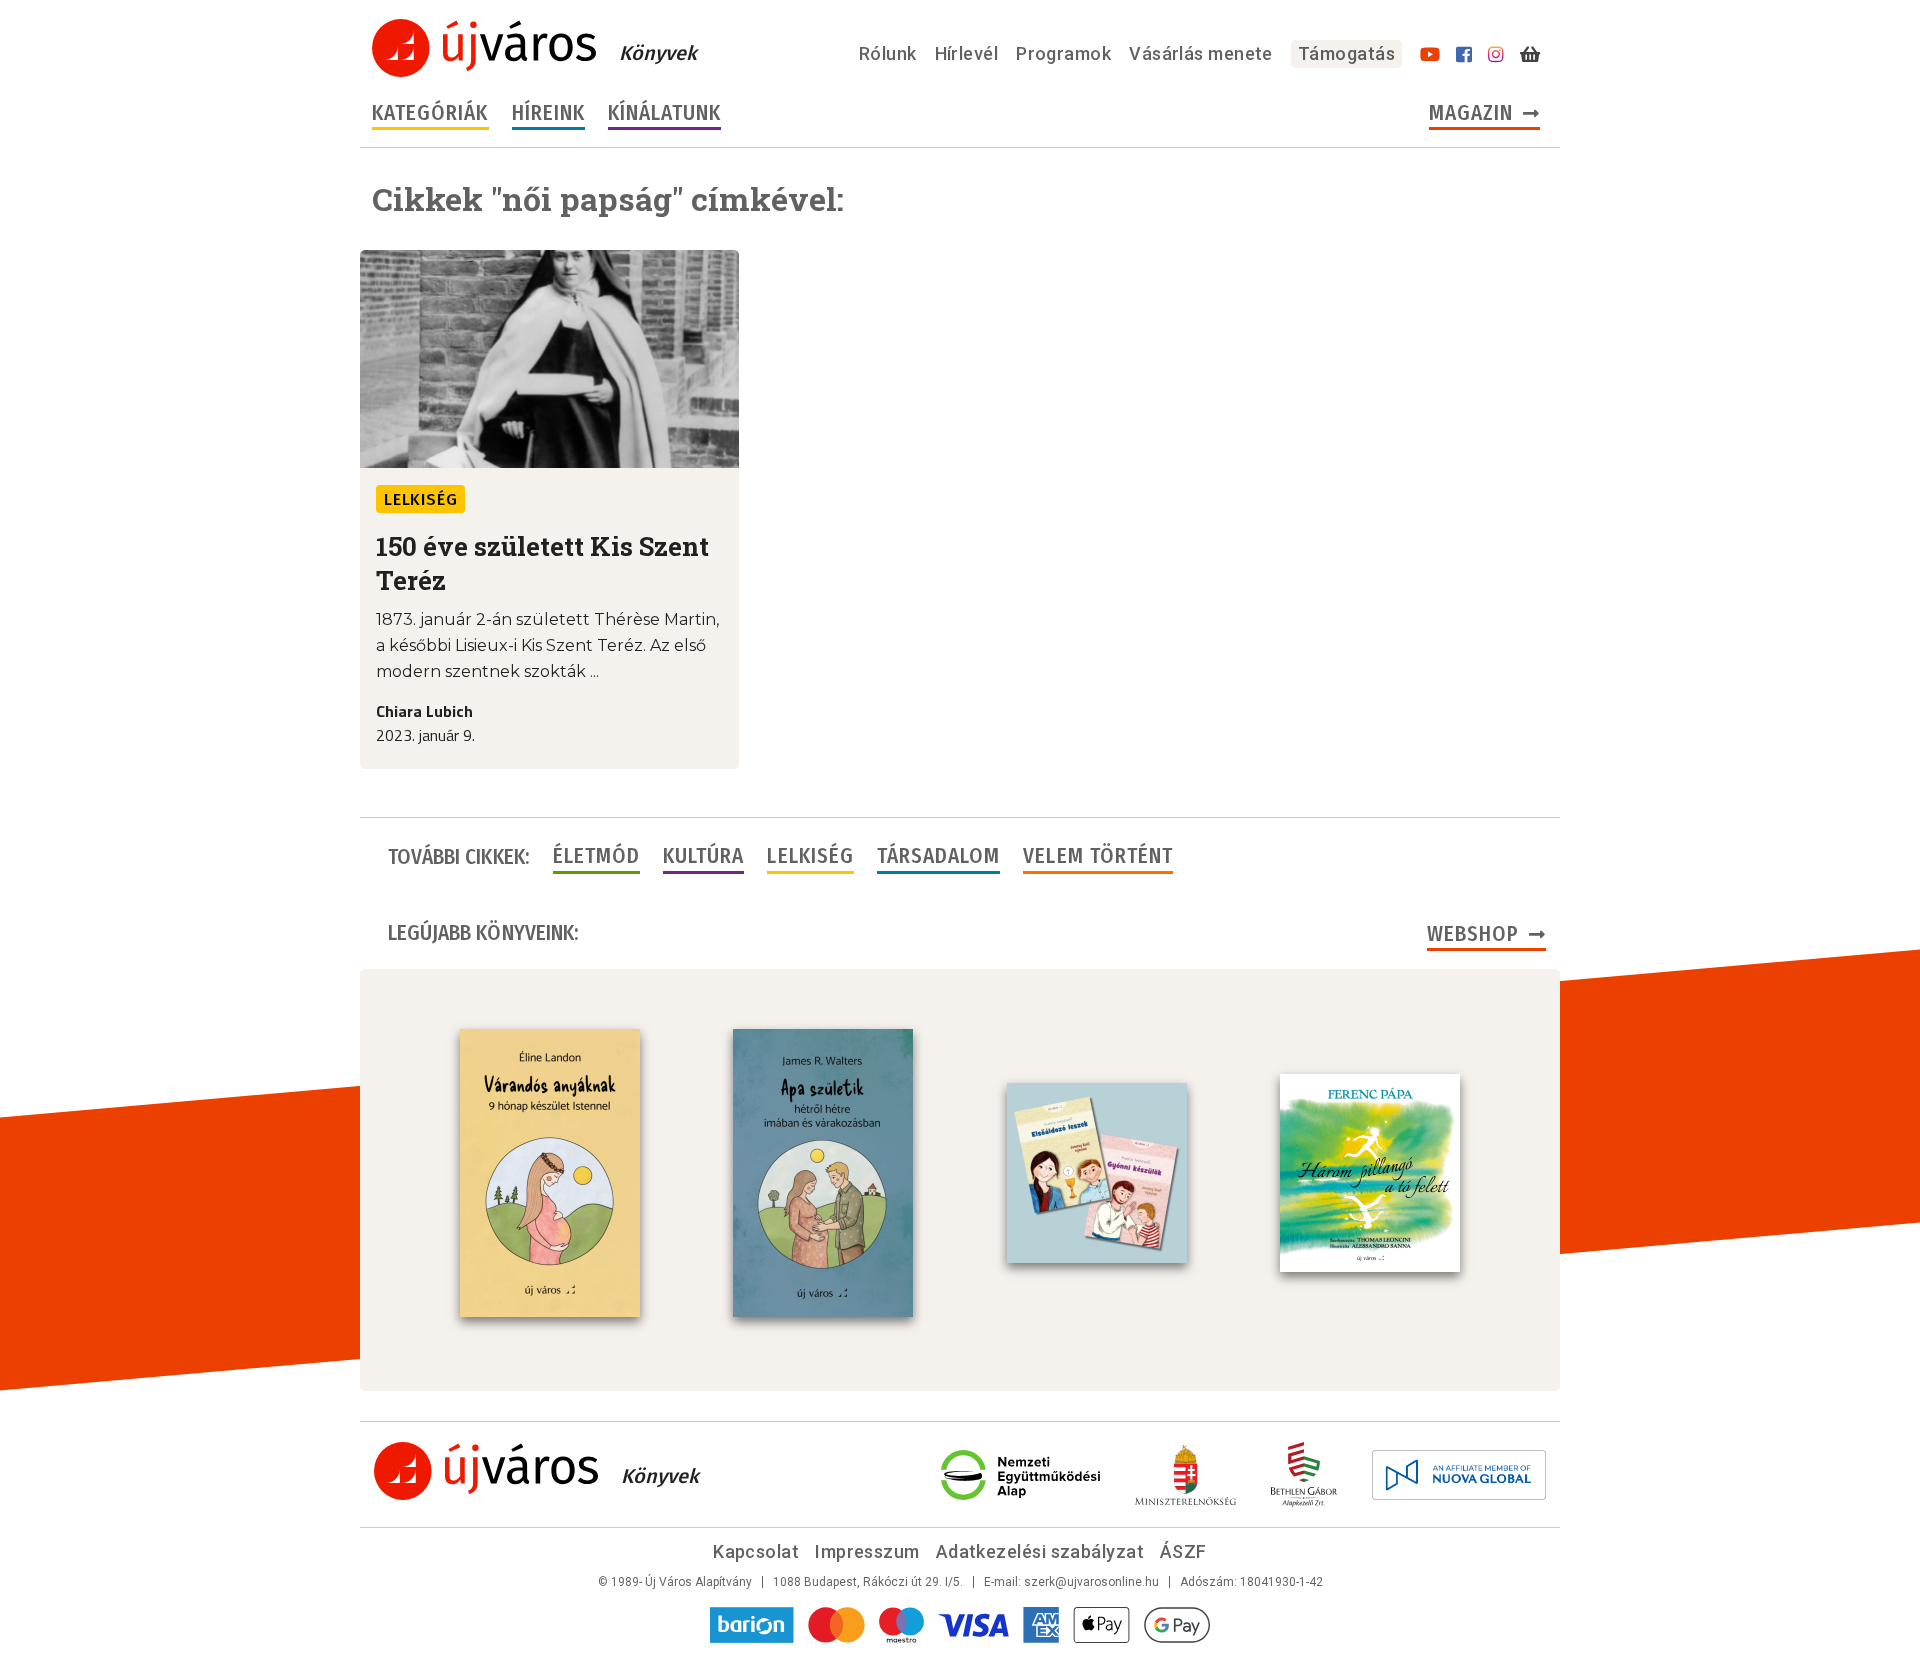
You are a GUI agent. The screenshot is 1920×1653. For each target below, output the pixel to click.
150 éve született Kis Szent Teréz (542, 563)
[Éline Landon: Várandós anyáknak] (550, 1173)
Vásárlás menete (1201, 53)
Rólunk (888, 53)
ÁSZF (1183, 1551)
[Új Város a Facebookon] (1464, 55)
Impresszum (867, 1551)
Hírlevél (967, 53)
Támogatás (1346, 53)
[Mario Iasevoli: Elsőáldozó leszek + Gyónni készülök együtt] (1097, 1173)
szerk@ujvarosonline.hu (1091, 1582)
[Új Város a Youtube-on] (1430, 55)
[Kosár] (1530, 55)
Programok (1063, 53)
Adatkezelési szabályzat (1040, 1551)
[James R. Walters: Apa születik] (823, 1173)
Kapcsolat (756, 1551)
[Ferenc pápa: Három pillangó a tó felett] (1370, 1173)
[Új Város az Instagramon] (1496, 55)
